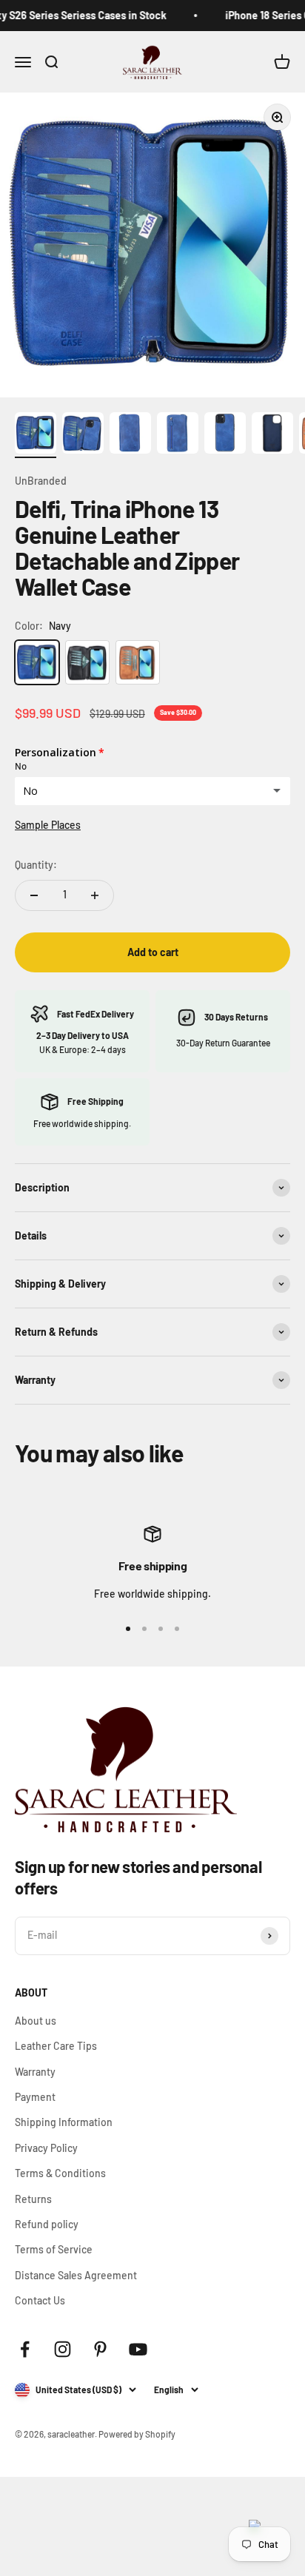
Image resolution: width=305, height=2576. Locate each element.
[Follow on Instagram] (63, 2349)
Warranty (35, 2072)
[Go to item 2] (83, 435)
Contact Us (40, 2300)
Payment (35, 2097)
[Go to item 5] (225, 435)
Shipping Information (64, 2122)
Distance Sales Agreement (76, 2275)
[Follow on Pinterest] (100, 2349)
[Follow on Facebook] (25, 2349)
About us (36, 2021)
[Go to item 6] (272, 435)
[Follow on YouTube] (138, 2349)
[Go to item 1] (36, 435)
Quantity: (36, 865)
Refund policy (47, 2224)
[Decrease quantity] (34, 895)
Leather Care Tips (56, 2046)
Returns (33, 2199)
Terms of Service (54, 2249)
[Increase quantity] (95, 895)
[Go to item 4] (178, 435)
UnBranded (41, 481)
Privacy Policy (46, 2148)
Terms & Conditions (60, 2173)
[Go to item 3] (130, 435)
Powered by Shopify (137, 2434)
